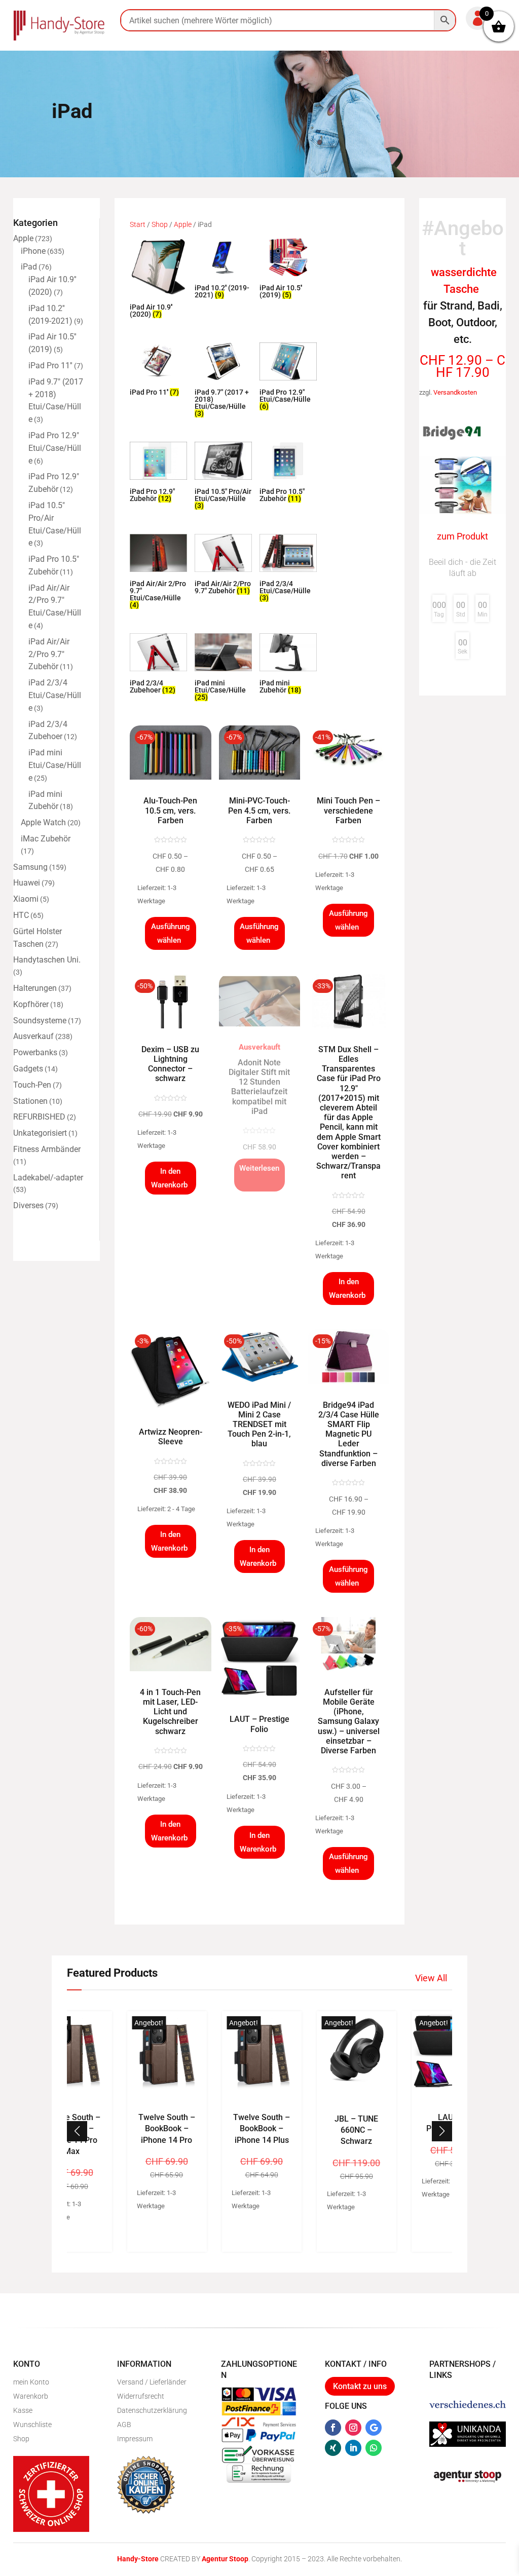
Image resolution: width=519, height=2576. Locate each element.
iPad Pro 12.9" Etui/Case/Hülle (55, 448)
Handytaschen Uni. (47, 960)
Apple (23, 238)
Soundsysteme (40, 1021)
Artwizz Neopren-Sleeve (171, 1437)
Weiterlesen (259, 1168)
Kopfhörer (31, 1004)
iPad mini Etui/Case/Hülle (55, 765)
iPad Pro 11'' (50, 366)
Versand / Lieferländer (152, 2382)
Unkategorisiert (40, 1133)
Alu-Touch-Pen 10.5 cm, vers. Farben (170, 810)
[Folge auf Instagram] (353, 2428)
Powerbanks (35, 1052)
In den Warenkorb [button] (169, 1178)
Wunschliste (32, 2425)
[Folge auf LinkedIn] (353, 2448)
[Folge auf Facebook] (333, 2428)
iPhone (33, 251)
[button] (442, 2131)
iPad (29, 267)
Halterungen (35, 988)
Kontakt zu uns (360, 2386)
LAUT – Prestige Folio (259, 1724)
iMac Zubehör (46, 839)
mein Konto (31, 2382)
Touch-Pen (32, 1085)
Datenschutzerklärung (152, 2410)
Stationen (30, 1101)
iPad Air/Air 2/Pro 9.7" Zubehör (49, 654)
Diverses (28, 1205)
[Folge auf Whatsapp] (374, 2448)
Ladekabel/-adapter (48, 1178)
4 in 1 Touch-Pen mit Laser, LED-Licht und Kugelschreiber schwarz (170, 1712)
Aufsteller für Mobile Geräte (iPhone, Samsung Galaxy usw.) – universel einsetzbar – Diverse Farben (349, 1721)
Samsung (30, 867)
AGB (124, 2425)
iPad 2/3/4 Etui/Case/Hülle (55, 695)
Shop (160, 224)
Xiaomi (26, 899)
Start (138, 224)
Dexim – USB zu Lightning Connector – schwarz (170, 1064)
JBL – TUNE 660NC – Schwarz (356, 2130)
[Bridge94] (452, 433)
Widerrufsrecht (141, 2396)
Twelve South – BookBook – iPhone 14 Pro (167, 2129)
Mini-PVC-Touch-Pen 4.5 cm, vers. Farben (259, 810)
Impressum (135, 2439)
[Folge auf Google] (374, 2428)
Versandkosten (455, 392)
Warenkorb (31, 2396)
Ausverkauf (33, 1036)
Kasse (23, 2410)
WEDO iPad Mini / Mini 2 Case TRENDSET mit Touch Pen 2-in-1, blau (259, 1425)
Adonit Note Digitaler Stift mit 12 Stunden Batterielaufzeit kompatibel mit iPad (259, 1087)
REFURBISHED (39, 1117)
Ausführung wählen (171, 933)
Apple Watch (43, 822)
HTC (21, 915)
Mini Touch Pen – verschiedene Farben (348, 810)
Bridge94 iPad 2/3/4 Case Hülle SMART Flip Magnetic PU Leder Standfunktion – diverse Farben (349, 1434)
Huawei (27, 883)
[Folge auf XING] (333, 2448)
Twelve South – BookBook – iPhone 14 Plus (262, 2129)
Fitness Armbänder (47, 1149)
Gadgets (28, 1069)
